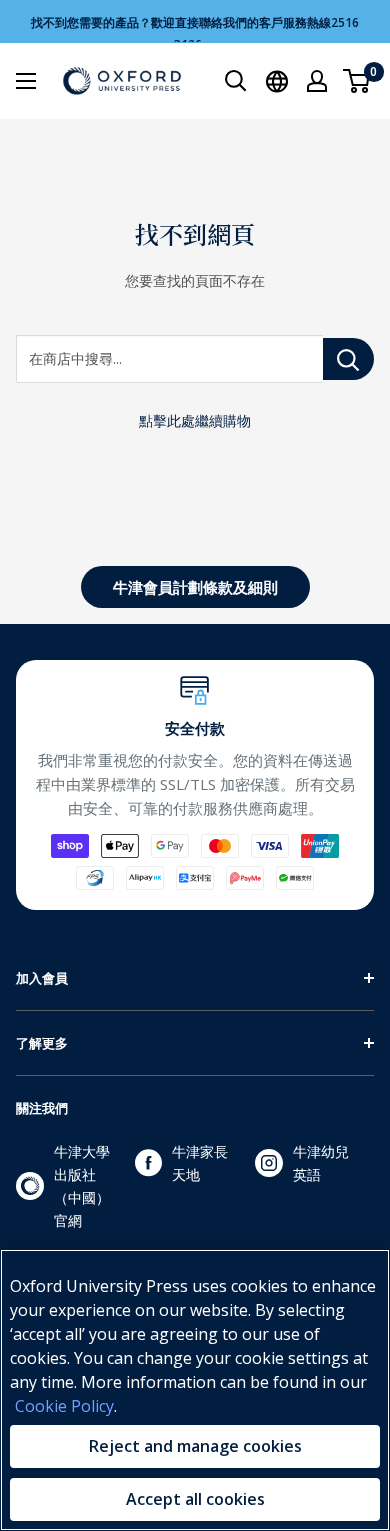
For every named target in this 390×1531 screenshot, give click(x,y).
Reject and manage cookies (195, 1446)
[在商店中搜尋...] (348, 359)
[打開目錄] (26, 81)
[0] (357, 81)
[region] (195, 1390)
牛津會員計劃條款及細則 (195, 587)
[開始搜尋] (236, 81)
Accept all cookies (195, 1499)
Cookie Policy (64, 1406)
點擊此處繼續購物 (195, 420)
